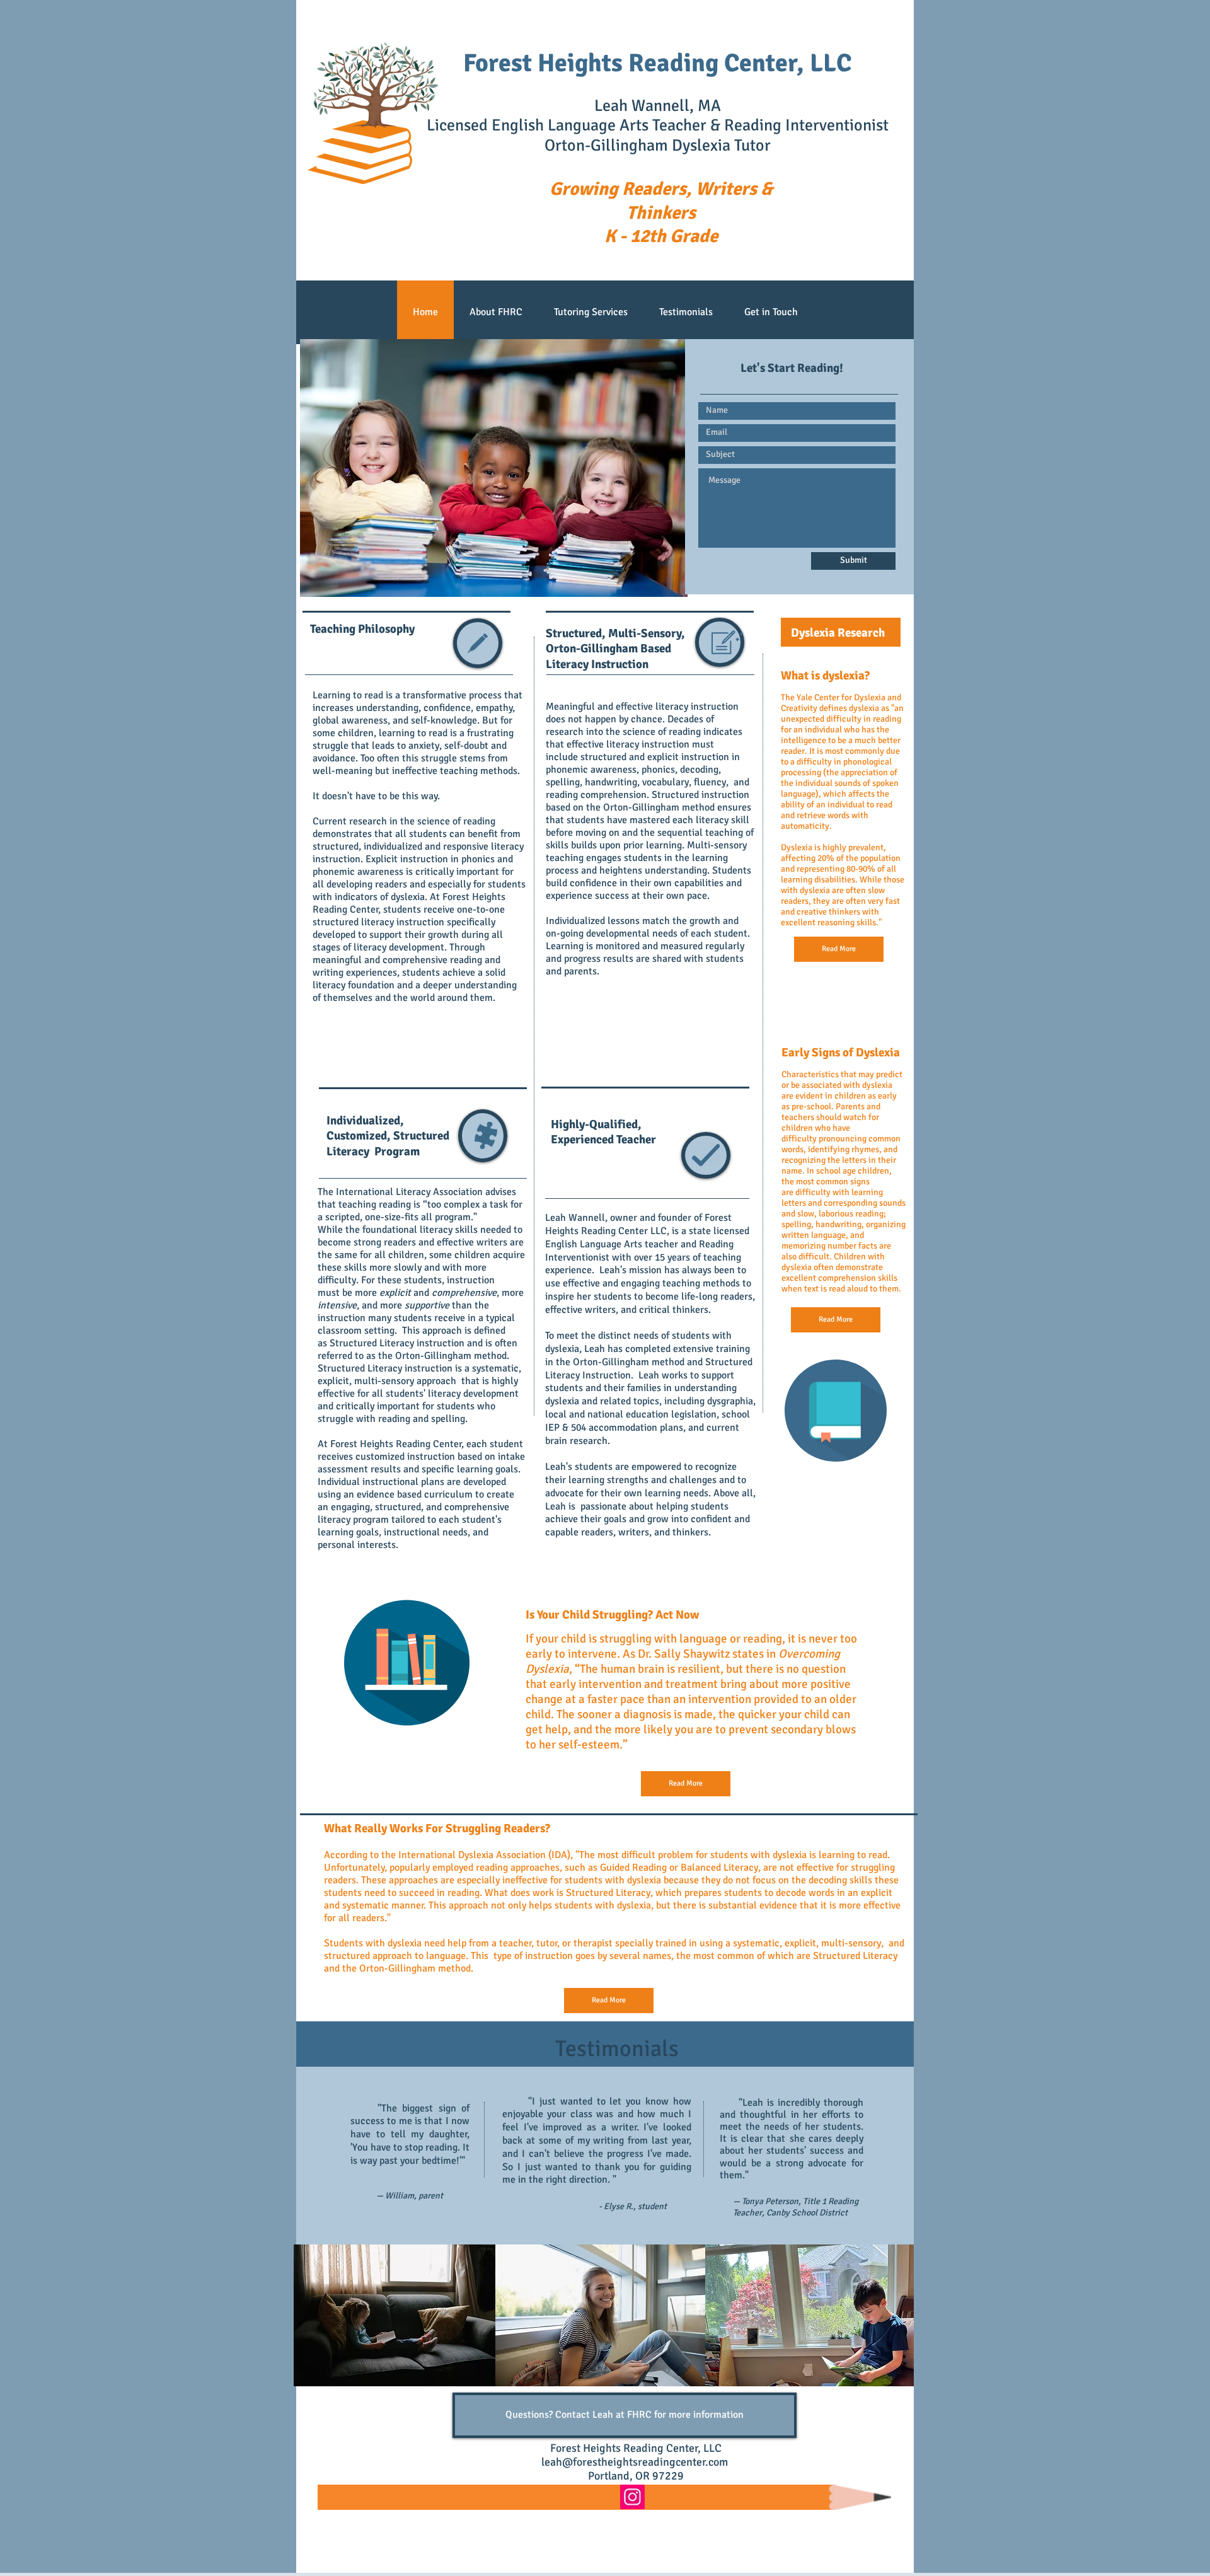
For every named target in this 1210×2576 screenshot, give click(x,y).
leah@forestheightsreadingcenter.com (635, 2462)
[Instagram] (632, 2497)
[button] (494, 468)
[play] (669, 578)
